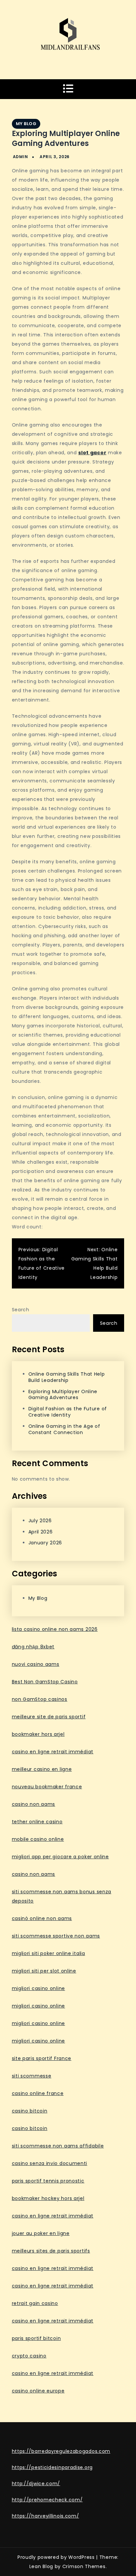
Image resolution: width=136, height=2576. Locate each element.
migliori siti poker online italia (49, 1953)
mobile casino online (38, 1839)
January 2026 (45, 1543)
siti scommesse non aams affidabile (58, 2146)
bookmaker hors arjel (38, 1734)
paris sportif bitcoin (36, 2338)
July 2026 (40, 1521)
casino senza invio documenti (50, 2163)
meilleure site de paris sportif (49, 1717)
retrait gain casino (35, 2303)
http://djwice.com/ (36, 2484)
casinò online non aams (42, 1918)
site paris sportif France (42, 2058)
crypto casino (29, 2356)
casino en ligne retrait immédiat (53, 1752)
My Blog (26, 124)
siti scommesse (32, 2076)
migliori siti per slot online (44, 1971)
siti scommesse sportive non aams (56, 1936)
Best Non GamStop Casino (45, 1682)
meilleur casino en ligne (42, 1769)
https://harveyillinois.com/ (46, 2516)
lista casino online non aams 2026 (55, 1629)
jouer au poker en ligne (41, 2233)
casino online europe (38, 2391)
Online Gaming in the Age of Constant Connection (64, 1429)
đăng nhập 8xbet (33, 1647)
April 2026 (41, 1532)
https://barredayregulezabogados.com (61, 2451)
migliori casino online (38, 1988)
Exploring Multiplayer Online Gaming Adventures (63, 1395)
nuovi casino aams (36, 1664)
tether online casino (37, 1822)
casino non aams (34, 1804)
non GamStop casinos (40, 1699)
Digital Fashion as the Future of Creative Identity (68, 1412)
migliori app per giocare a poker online (60, 1857)
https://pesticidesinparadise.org (52, 2467)
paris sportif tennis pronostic (48, 2181)
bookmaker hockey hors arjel (48, 2198)
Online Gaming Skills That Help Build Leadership (67, 1377)
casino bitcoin (30, 2111)
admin (20, 157)
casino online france (38, 2093)
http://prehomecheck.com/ (47, 2500)
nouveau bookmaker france (47, 1787)
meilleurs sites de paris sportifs (51, 2251)
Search (21, 1310)
